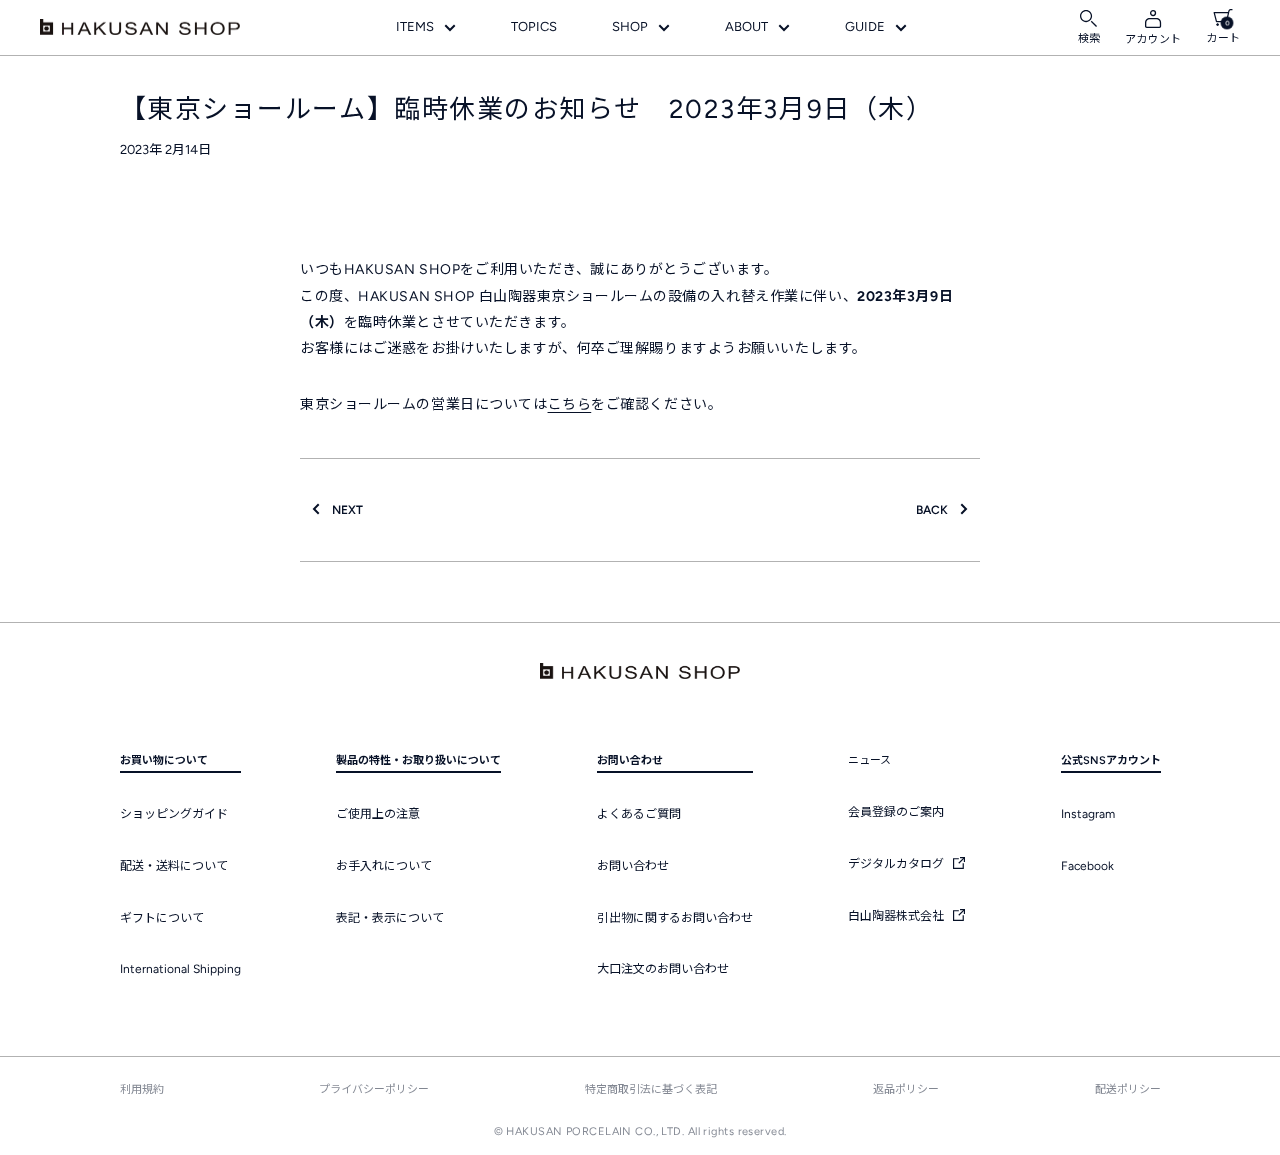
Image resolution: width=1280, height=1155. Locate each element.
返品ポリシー (906, 1089)
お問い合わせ (633, 866)
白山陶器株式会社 (897, 916)
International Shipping (180, 969)
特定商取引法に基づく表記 (651, 1089)
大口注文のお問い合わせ (663, 969)
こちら (570, 404)
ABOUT (746, 26)
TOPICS (534, 26)
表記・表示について (390, 918)
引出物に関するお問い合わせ (675, 918)
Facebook (1087, 866)
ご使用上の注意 (378, 814)
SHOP (630, 26)
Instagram (1088, 814)
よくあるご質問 (639, 814)
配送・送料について (174, 866)
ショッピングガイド (174, 814)
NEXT (341, 510)
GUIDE (865, 26)
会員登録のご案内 (896, 812)
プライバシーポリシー (374, 1089)
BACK (938, 510)
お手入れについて (384, 866)
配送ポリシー (1128, 1089)
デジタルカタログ (897, 864)
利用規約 (142, 1089)
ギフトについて (162, 918)
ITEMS (415, 26)
